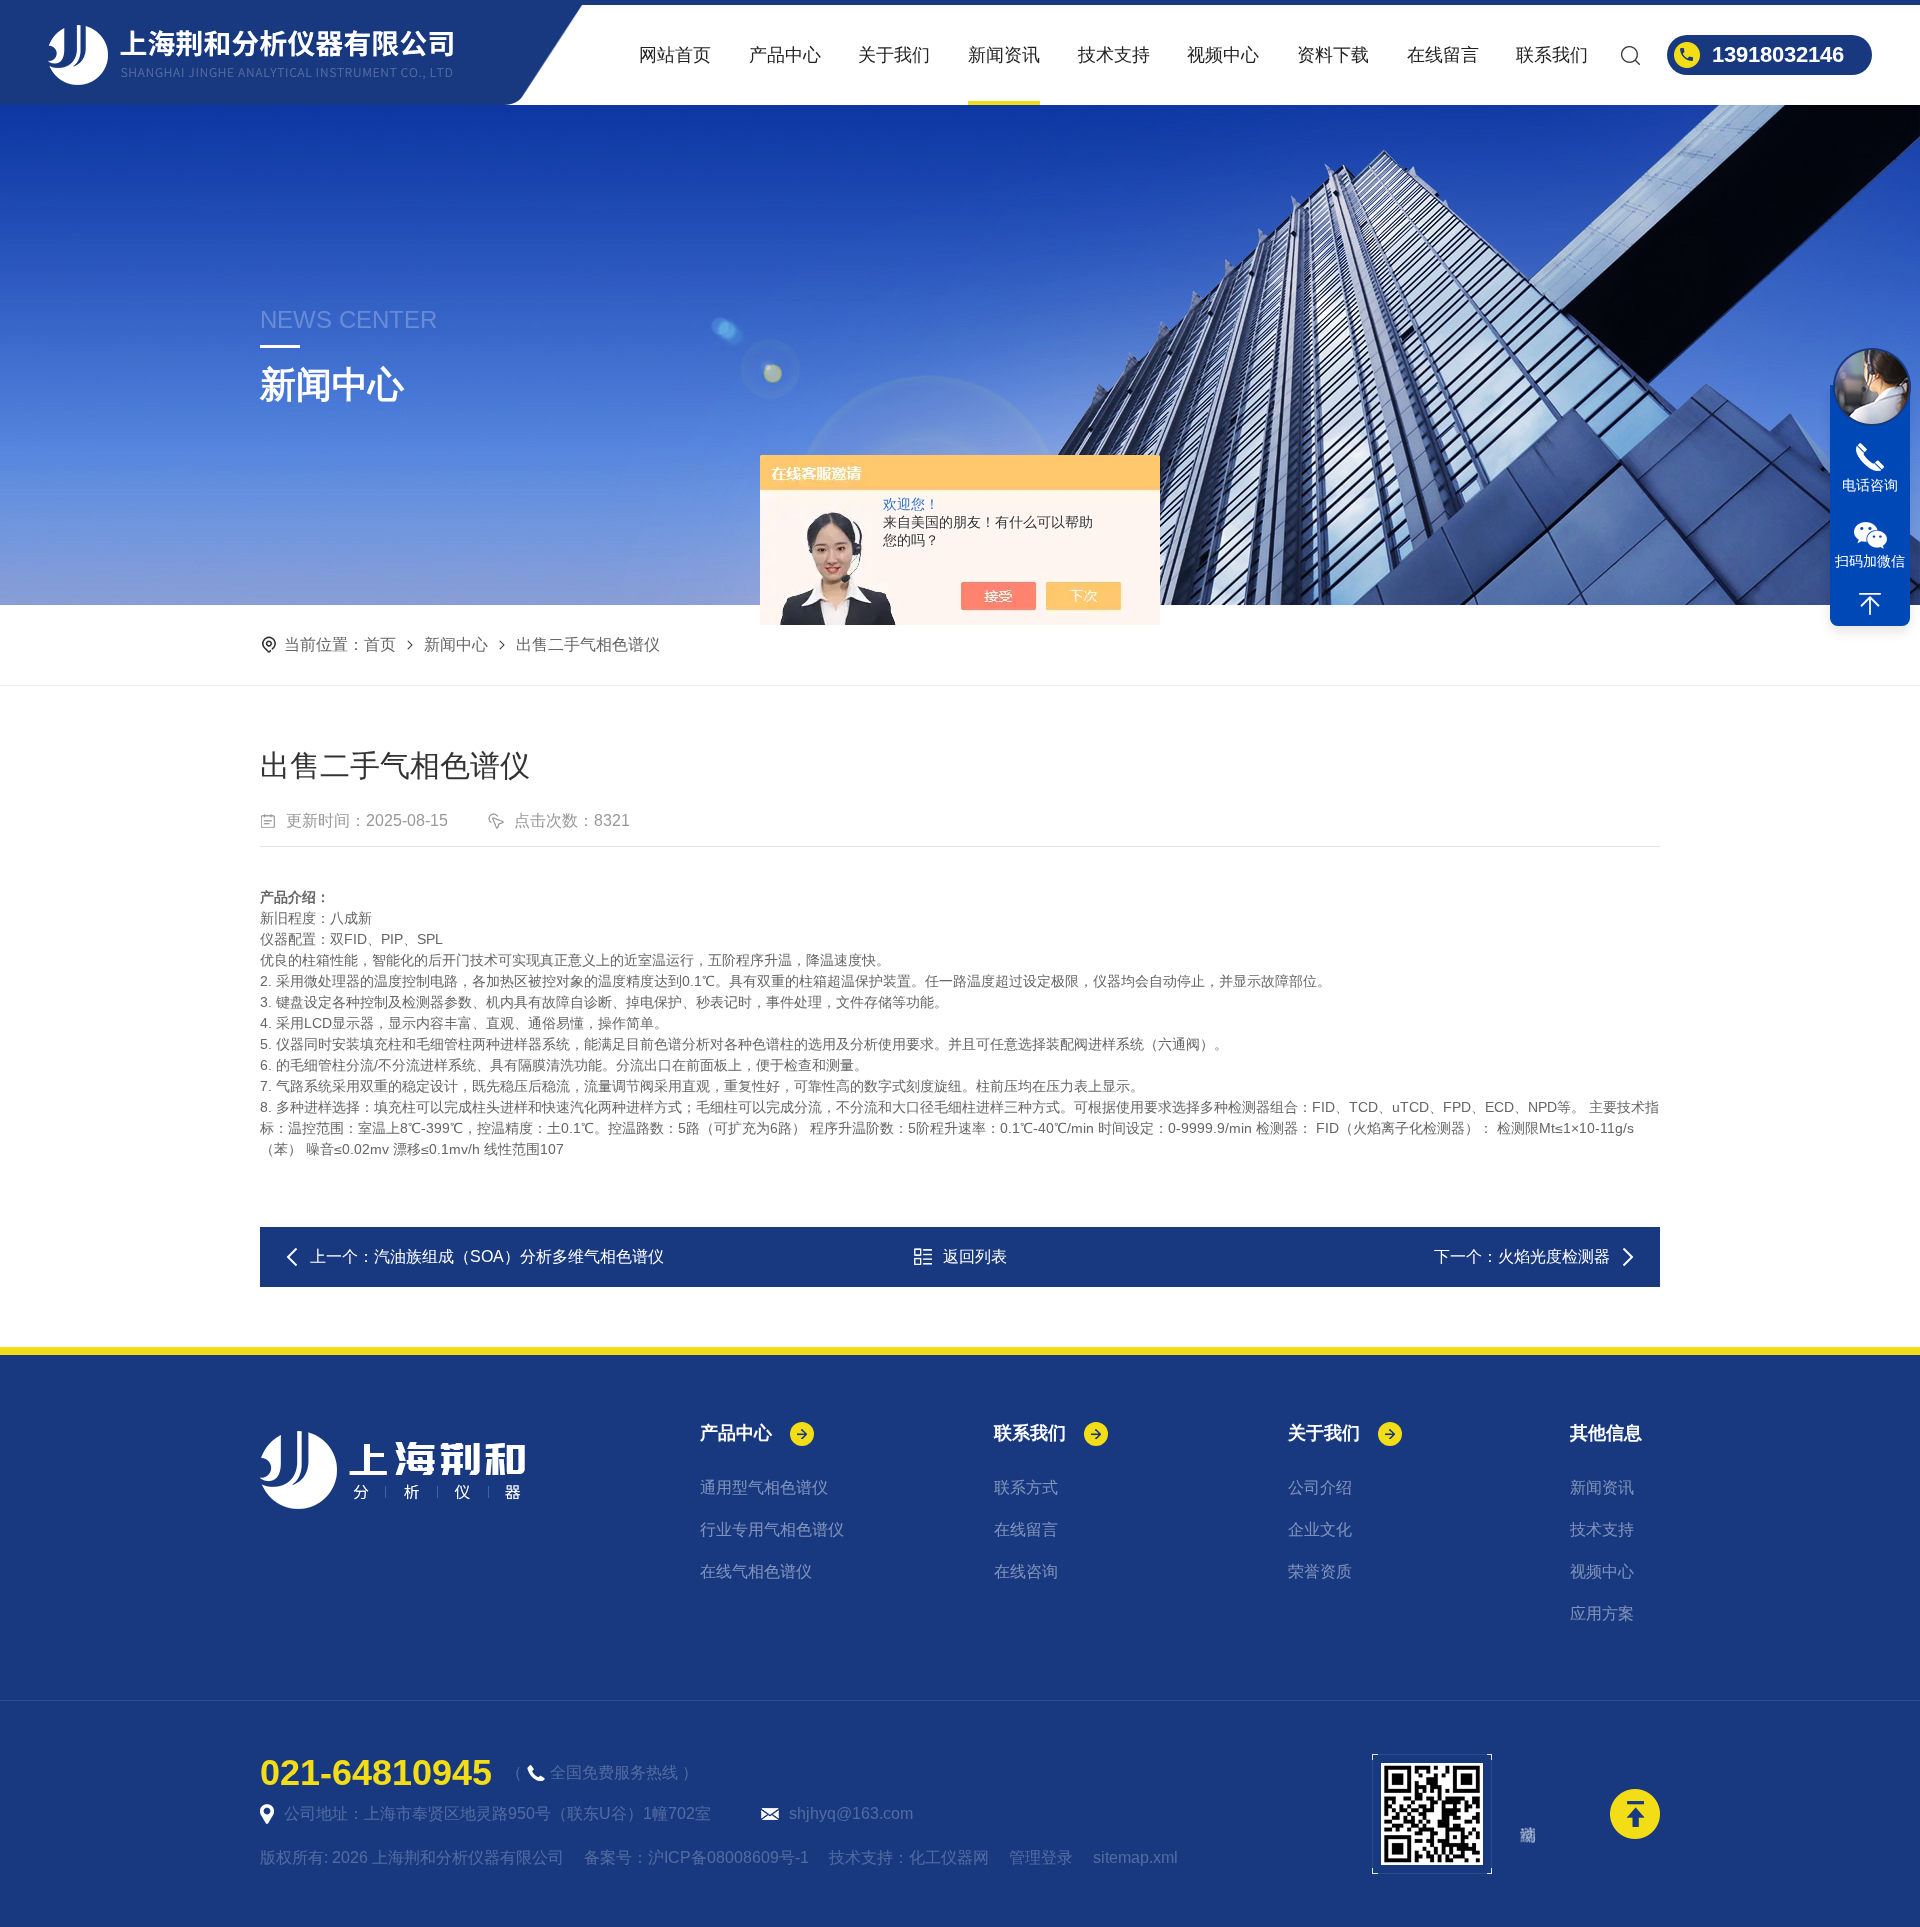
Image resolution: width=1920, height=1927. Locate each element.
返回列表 (975, 1256)
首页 (380, 644)
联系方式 (1026, 1487)
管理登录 (1041, 1857)
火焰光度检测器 (1554, 1256)
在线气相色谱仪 (756, 1571)
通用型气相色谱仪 (764, 1487)
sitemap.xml (1135, 1857)
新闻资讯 (1004, 55)
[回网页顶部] (1870, 604)
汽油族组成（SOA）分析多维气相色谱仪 (519, 1256)
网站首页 (675, 55)
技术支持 (1114, 55)
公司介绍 (1320, 1487)
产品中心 (785, 55)
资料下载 (1333, 55)
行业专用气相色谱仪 (772, 1529)
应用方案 (1602, 1613)
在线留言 (1443, 55)
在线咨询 (1026, 1571)
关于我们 (894, 55)
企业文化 (1320, 1529)
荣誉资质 (1320, 1571)
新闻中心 (456, 644)
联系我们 (1552, 55)
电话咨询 (1870, 485)
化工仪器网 (949, 1857)
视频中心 (1223, 55)
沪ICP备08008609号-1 (728, 1857)
